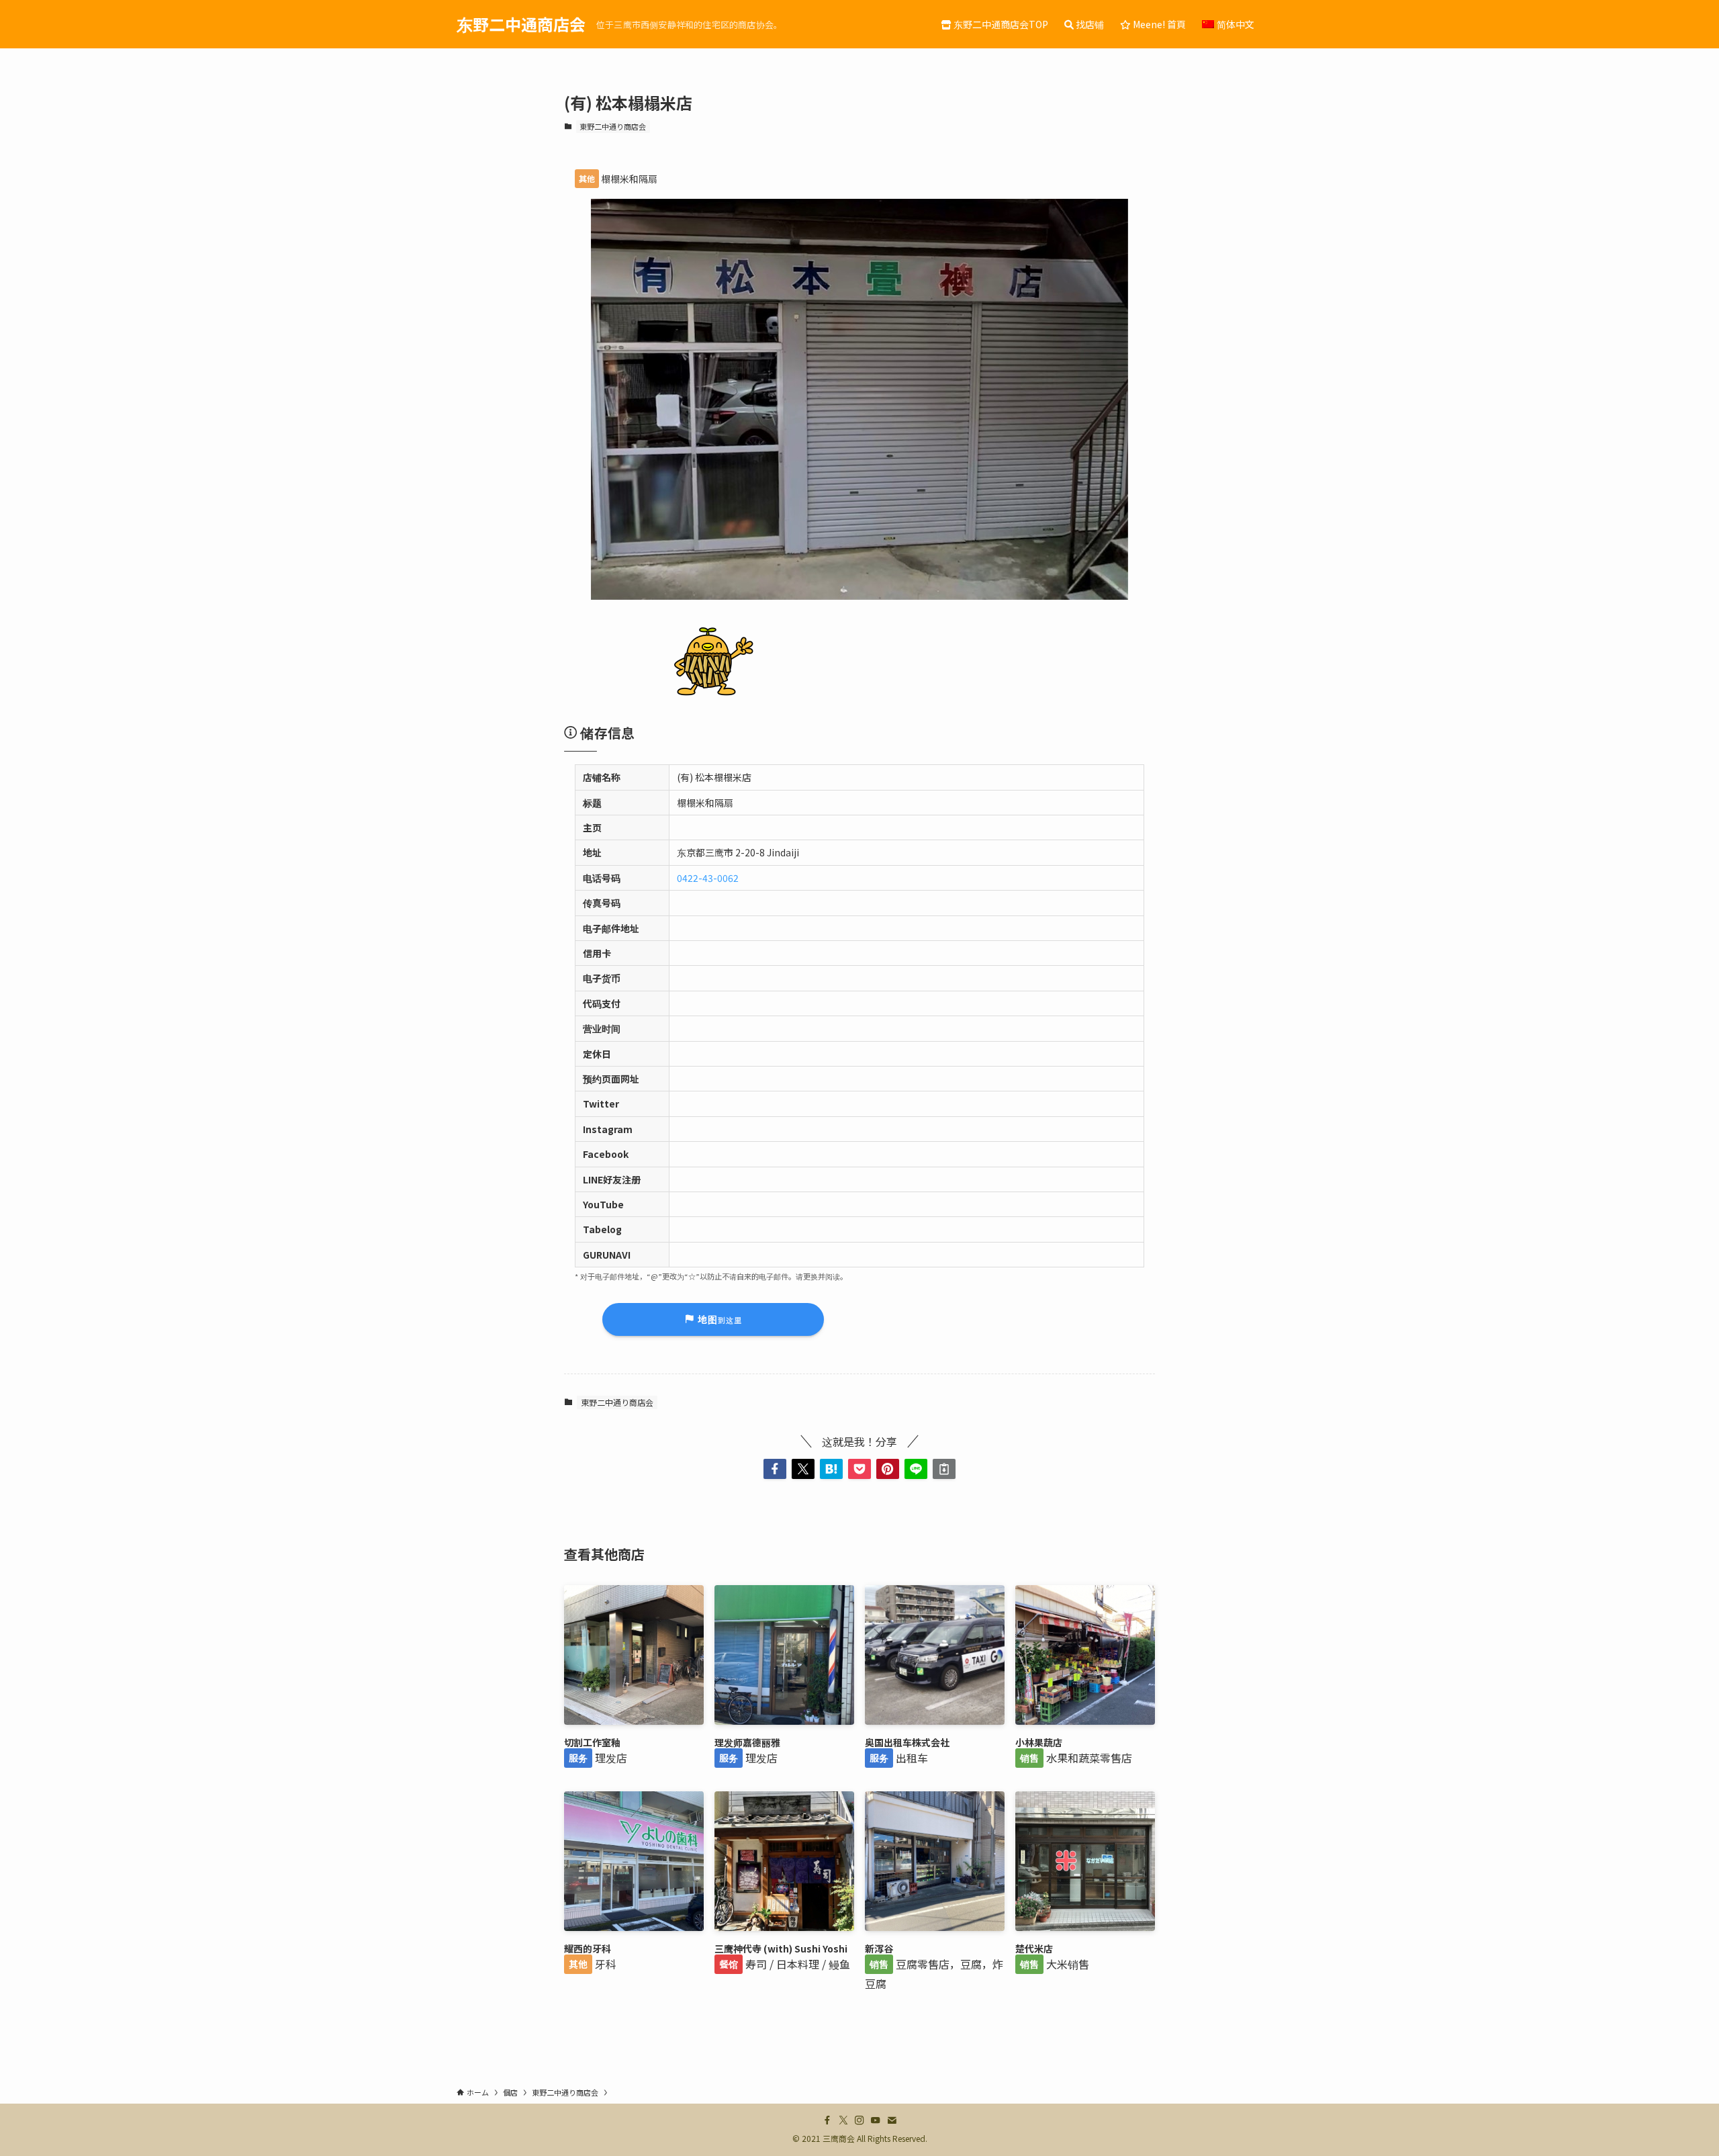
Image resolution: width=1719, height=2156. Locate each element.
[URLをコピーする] (944, 1469)
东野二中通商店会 (521, 24)
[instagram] (859, 2120)
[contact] (892, 2120)
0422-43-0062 (708, 878)
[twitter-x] (843, 2120)
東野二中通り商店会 (613, 126)
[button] (775, 1469)
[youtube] (876, 2120)
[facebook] (827, 2120)
